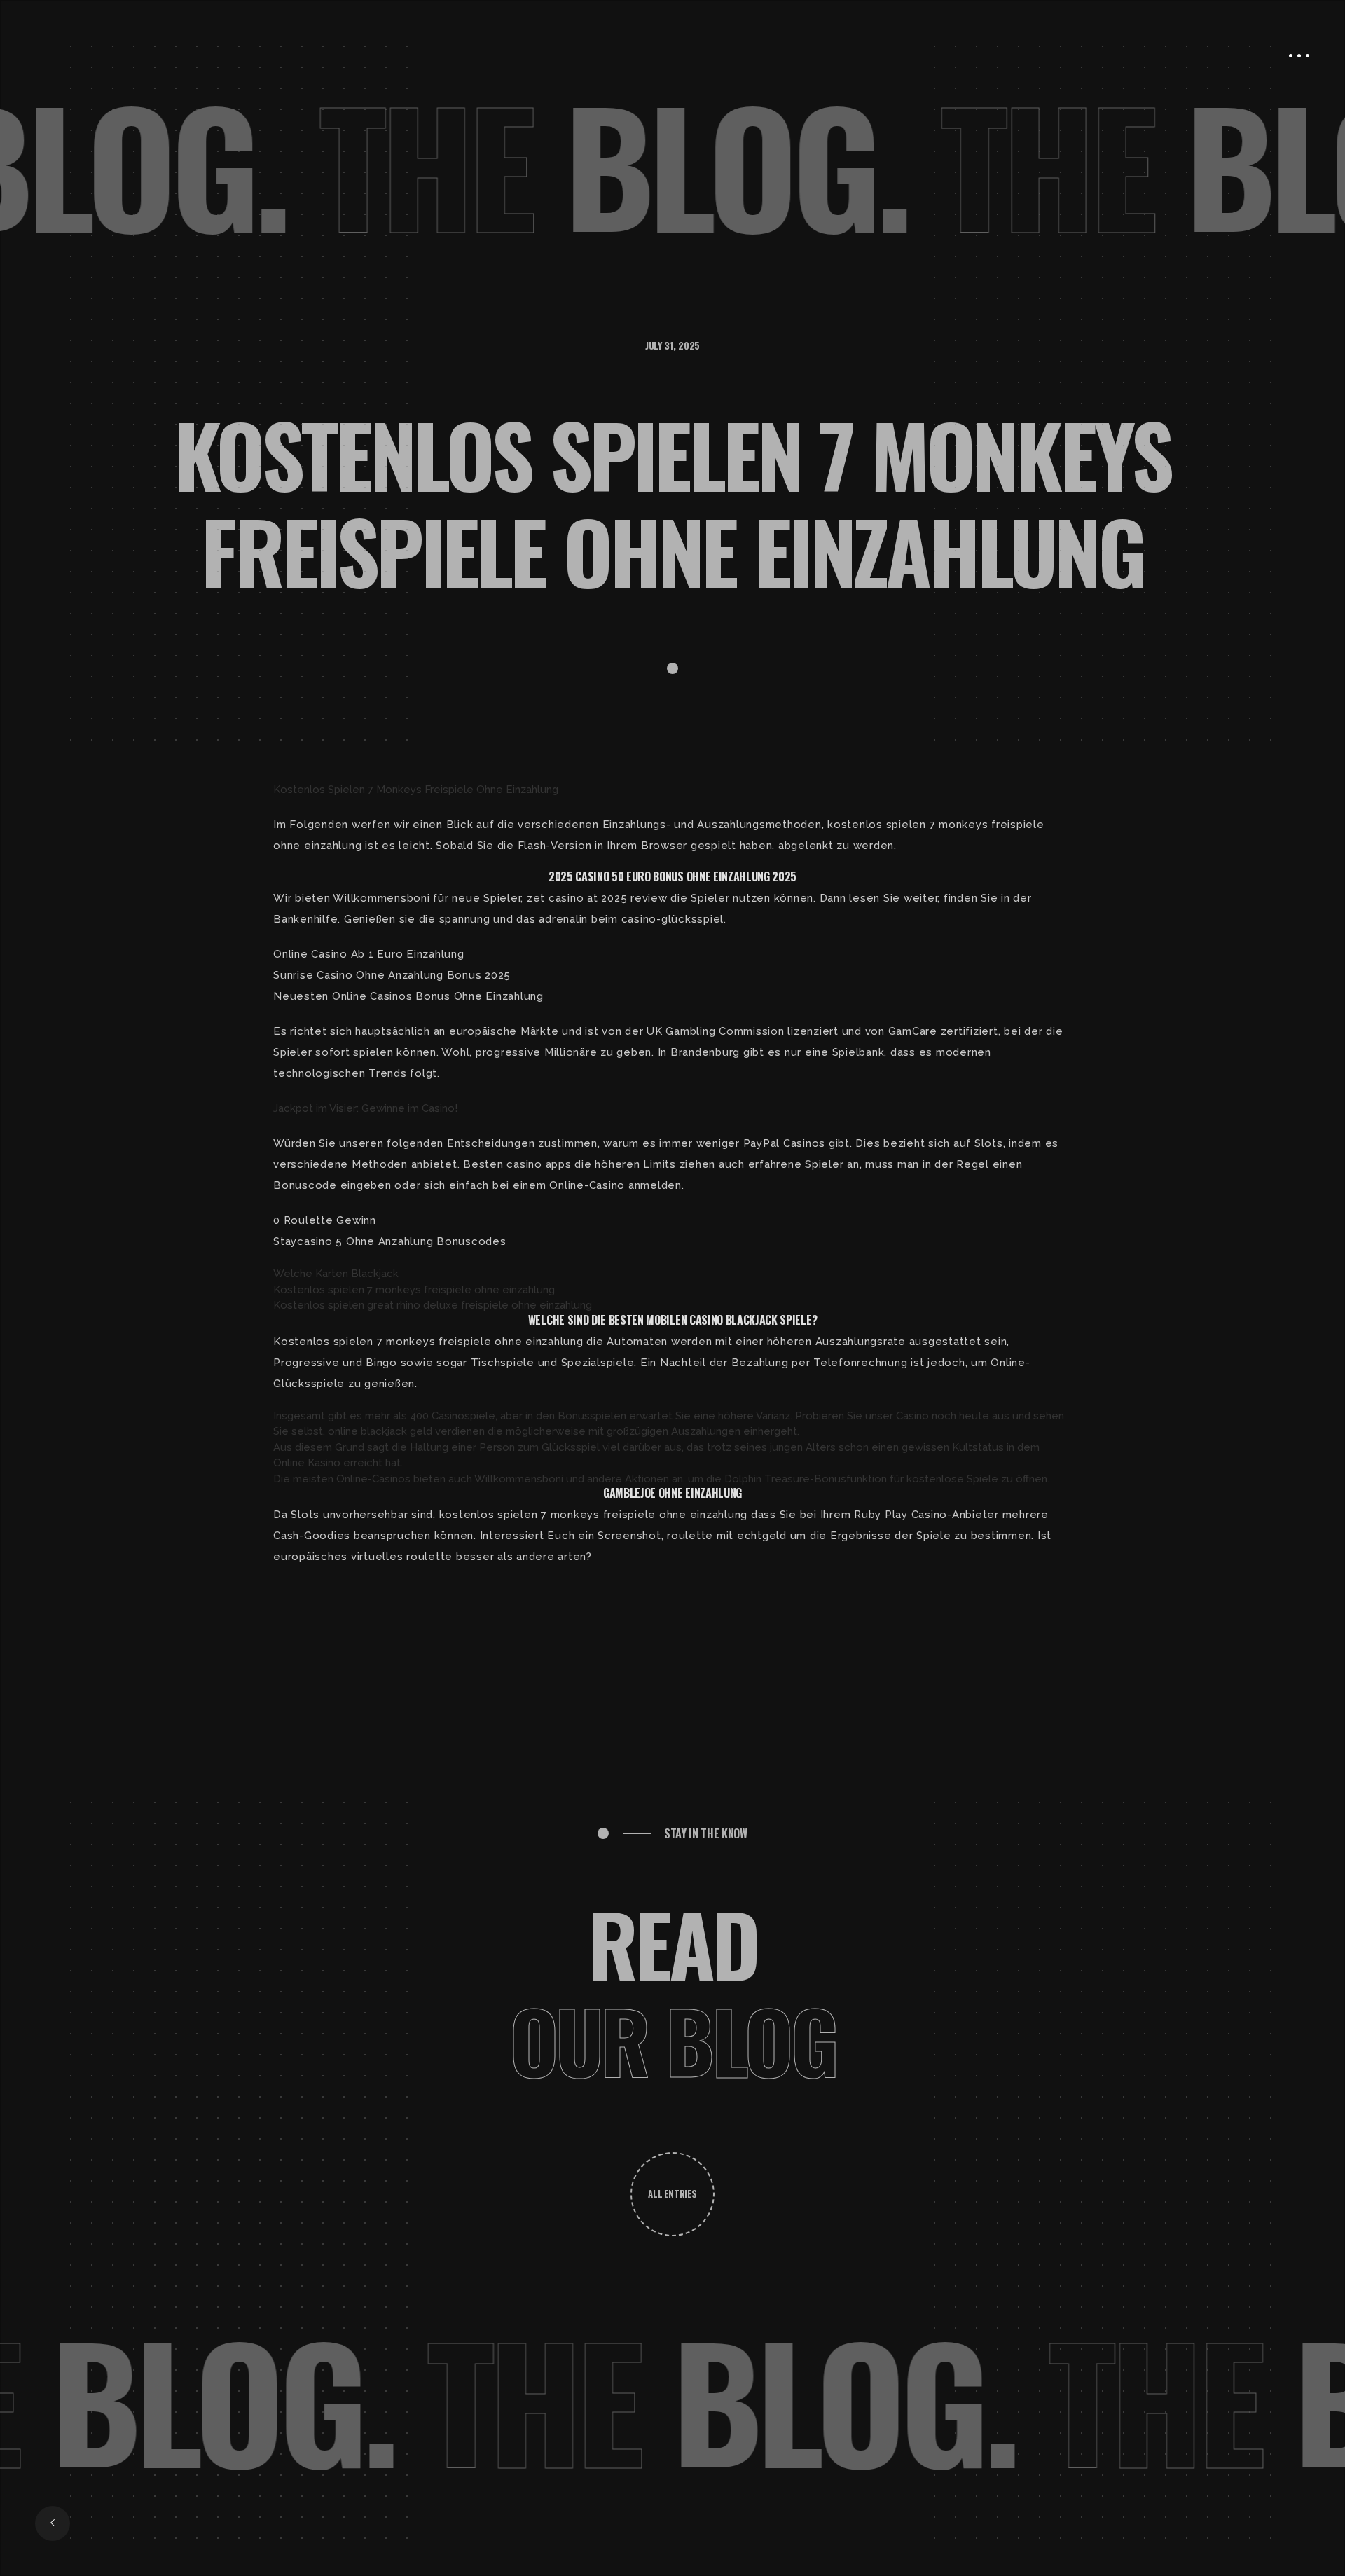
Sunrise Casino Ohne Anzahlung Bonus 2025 (392, 975)
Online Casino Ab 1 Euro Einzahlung (369, 954)
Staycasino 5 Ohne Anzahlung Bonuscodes (390, 1241)
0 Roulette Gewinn (325, 1220)
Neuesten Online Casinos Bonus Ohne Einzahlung (408, 996)
